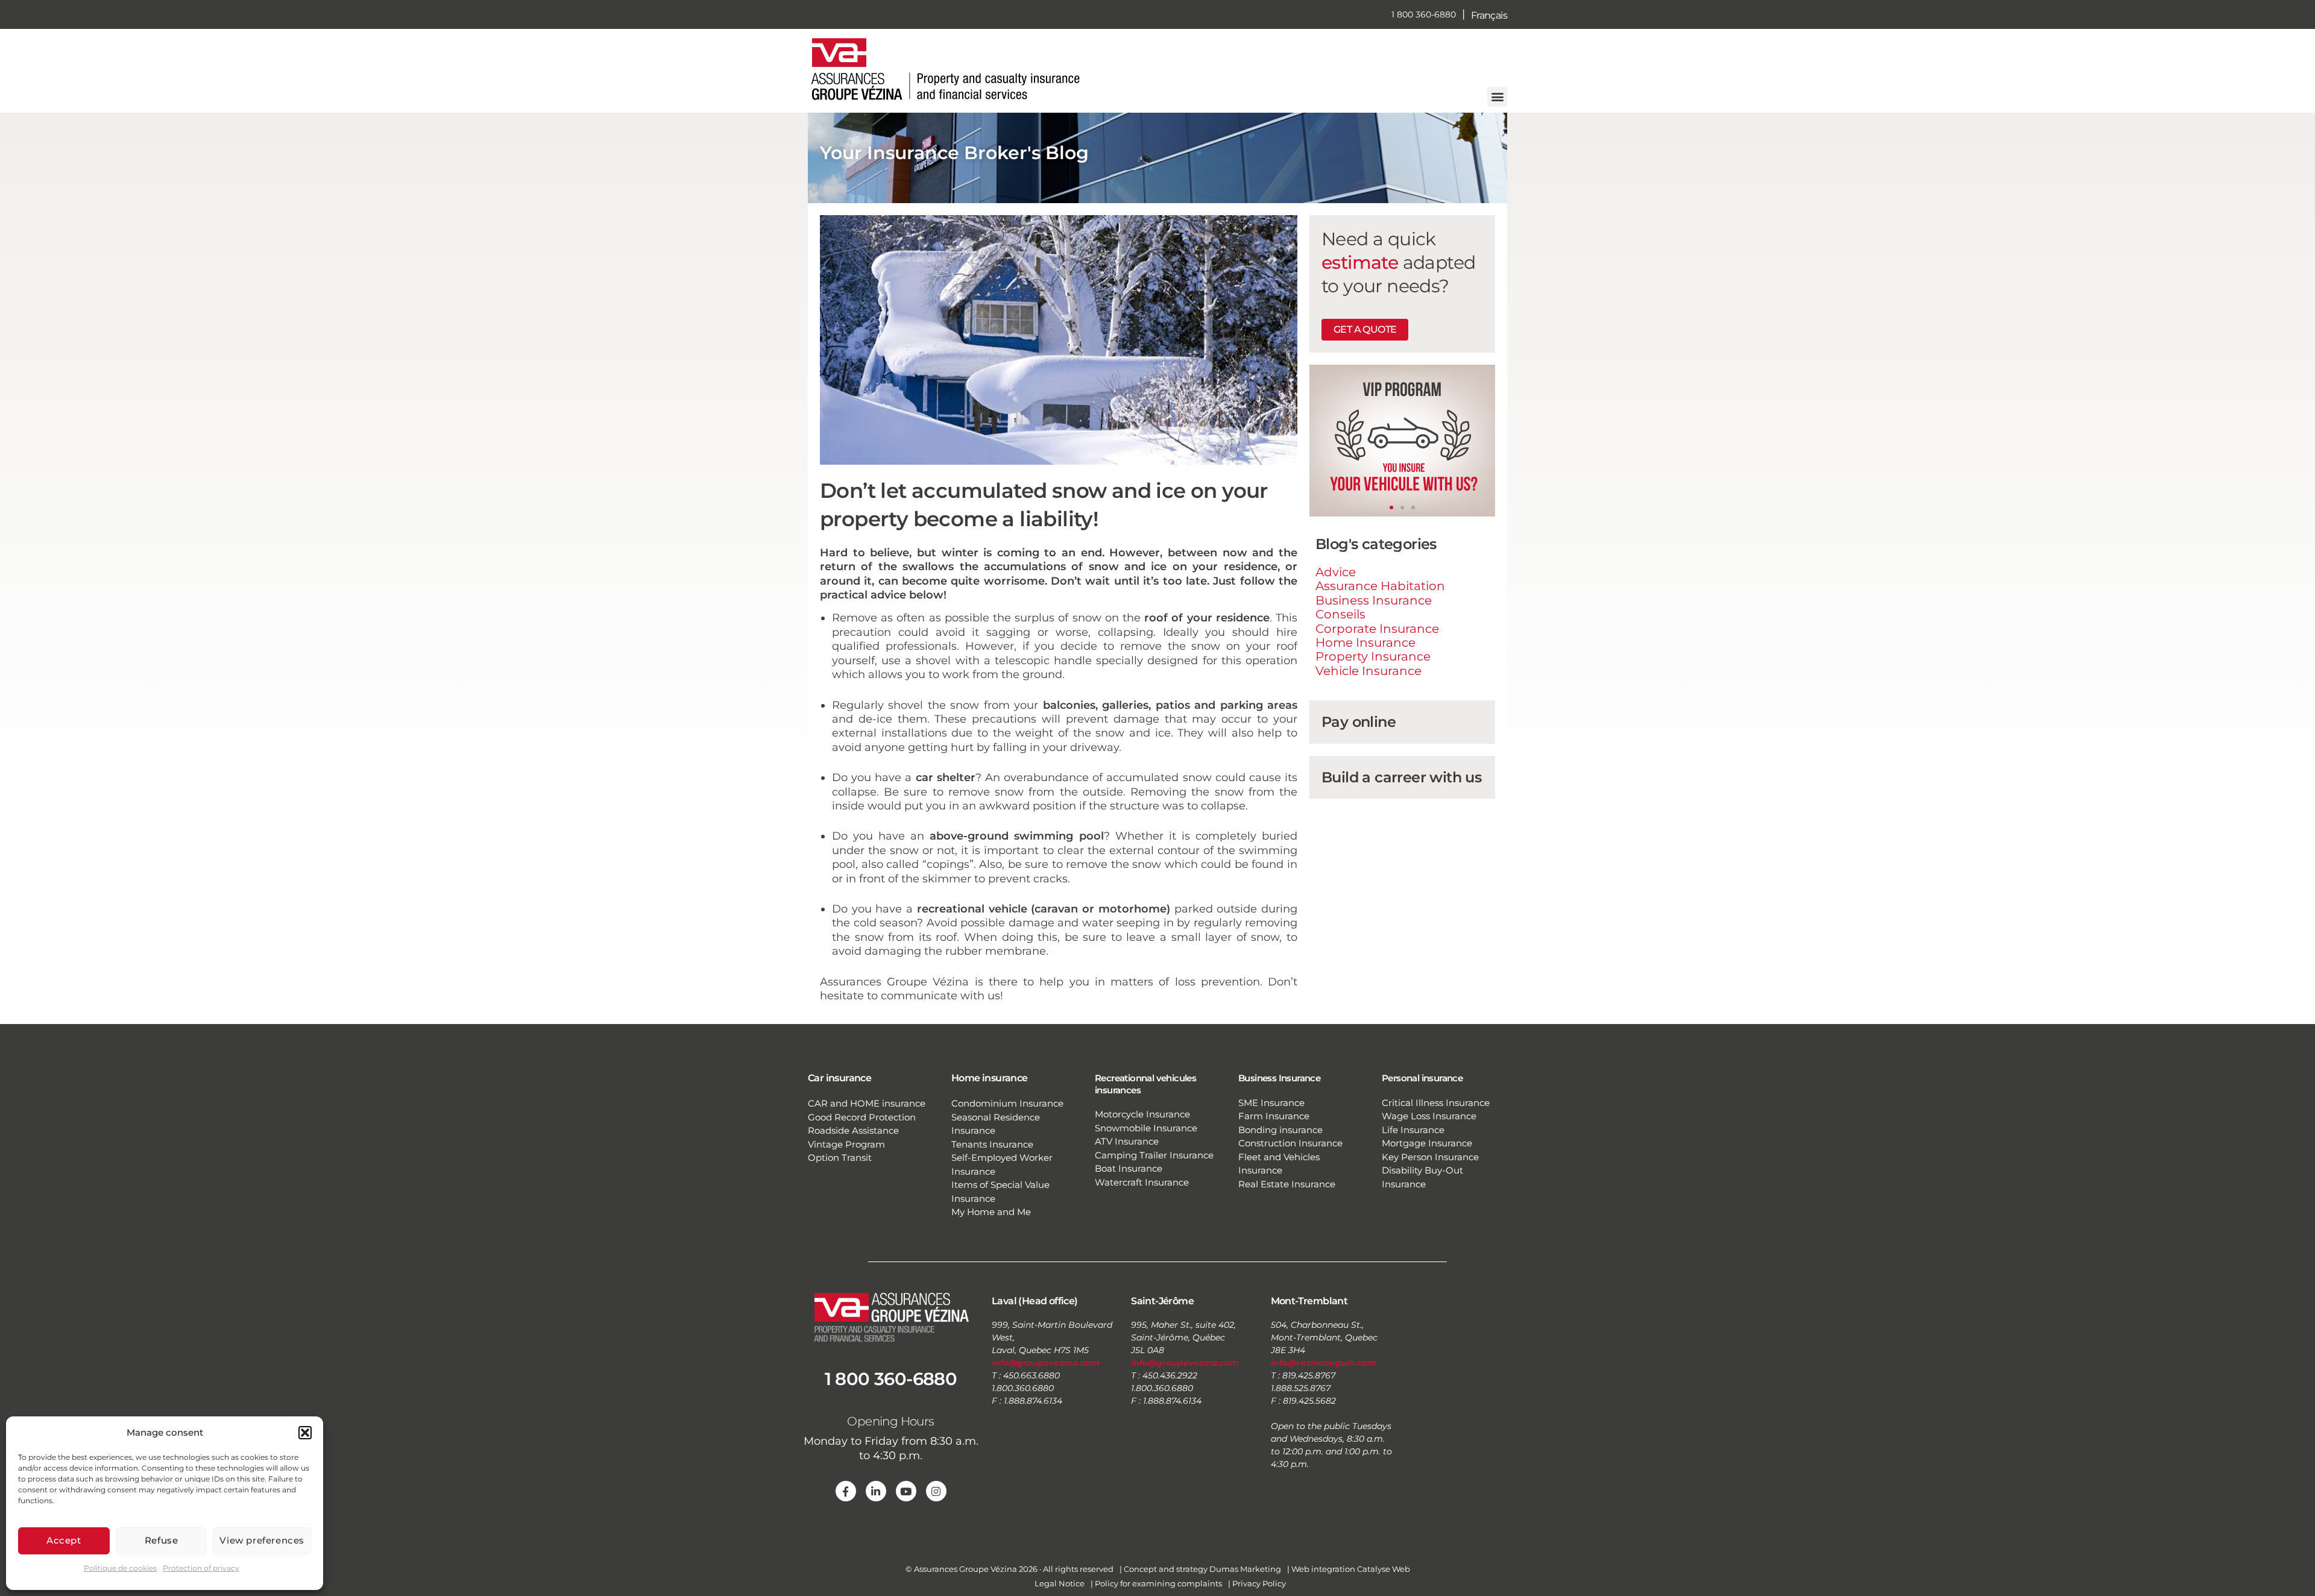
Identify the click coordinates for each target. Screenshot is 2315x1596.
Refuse (162, 1540)
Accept (64, 1540)
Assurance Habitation (1380, 586)
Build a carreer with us (1401, 777)
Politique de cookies (120, 1568)
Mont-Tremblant (1309, 1301)
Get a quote (1365, 329)
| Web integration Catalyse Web (1349, 1569)
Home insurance (990, 1078)
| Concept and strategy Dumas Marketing (1200, 1569)
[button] (305, 1433)
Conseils (1340, 614)
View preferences (262, 1540)
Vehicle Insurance (1369, 671)
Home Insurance (1365, 642)
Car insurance (839, 1078)
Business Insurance (1374, 600)
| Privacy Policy (1257, 1583)
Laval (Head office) (1035, 1301)
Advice (1336, 572)
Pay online (1359, 722)
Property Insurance (1373, 656)
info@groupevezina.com (1046, 1363)
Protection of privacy (201, 1568)
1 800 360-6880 (1424, 14)
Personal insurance (1422, 1078)
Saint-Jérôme (1162, 1301)
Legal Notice (1060, 1583)
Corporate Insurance (1377, 629)
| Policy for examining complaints (1156, 1583)
